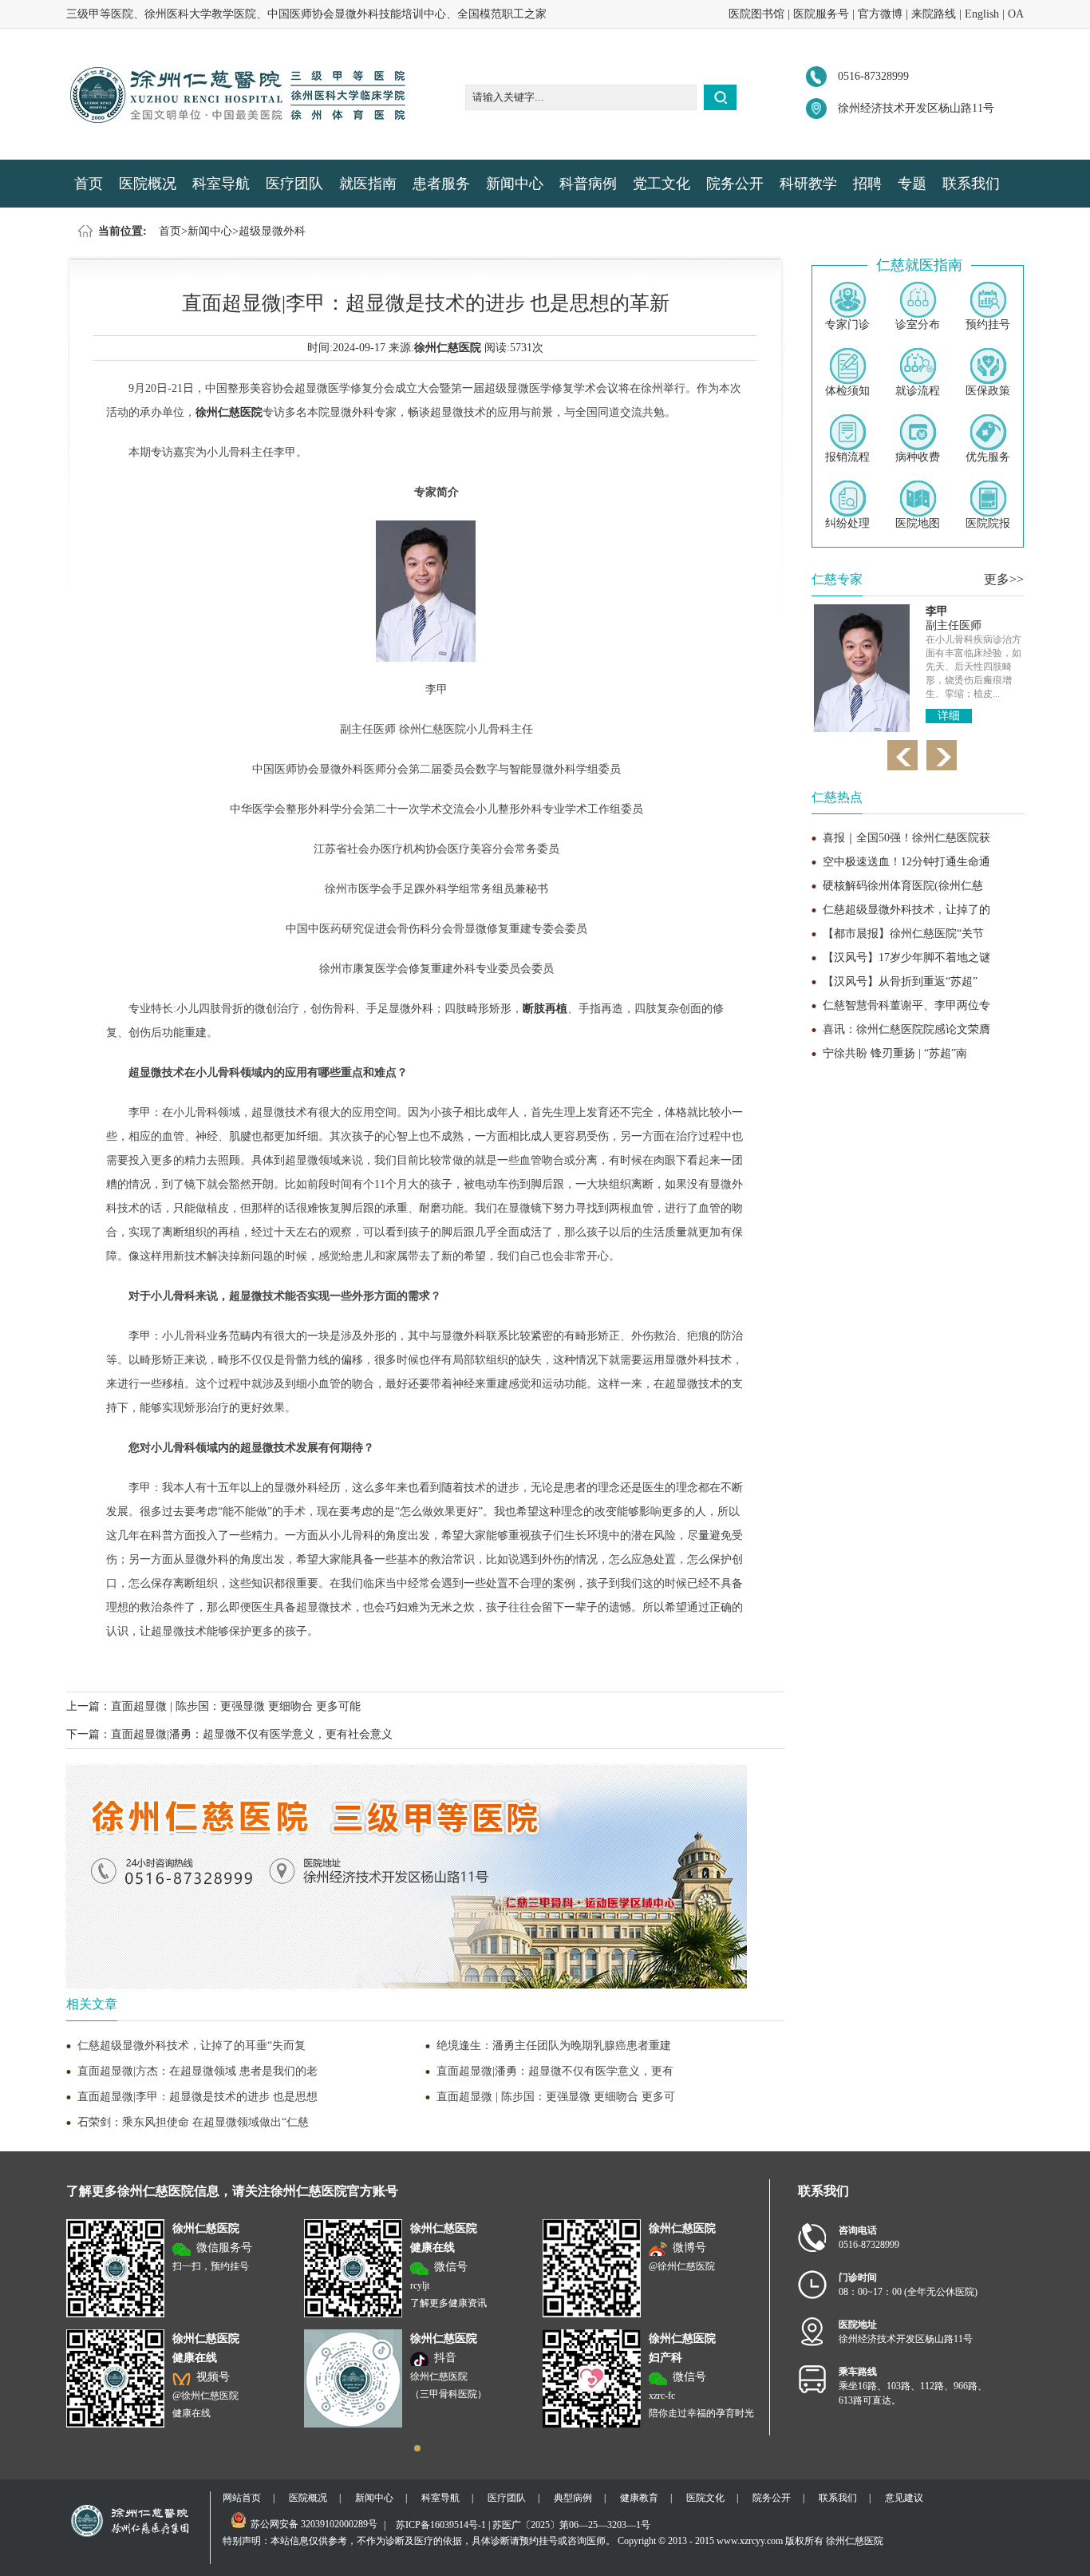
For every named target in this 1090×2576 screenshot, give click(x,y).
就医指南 (368, 184)
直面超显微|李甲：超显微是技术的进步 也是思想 (197, 2097)
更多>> (1004, 579)
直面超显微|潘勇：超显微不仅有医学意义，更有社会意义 (252, 1734)
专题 (912, 184)
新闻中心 (515, 184)
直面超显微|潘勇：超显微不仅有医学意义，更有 (555, 2071)
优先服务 (988, 457)
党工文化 (662, 184)
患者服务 (441, 184)
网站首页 (242, 2498)
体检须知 (847, 391)
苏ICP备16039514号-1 (441, 2525)
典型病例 (573, 2498)
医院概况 (148, 184)
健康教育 (639, 2498)
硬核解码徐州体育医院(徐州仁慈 (903, 886)
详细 (949, 716)
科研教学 (808, 184)
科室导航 (221, 184)
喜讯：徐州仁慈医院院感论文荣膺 (906, 1029)
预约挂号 (988, 324)
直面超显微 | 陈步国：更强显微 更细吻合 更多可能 (236, 1706)
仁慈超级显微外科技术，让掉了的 (906, 910)
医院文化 (705, 2498)
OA (1016, 14)
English (982, 14)
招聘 (867, 184)
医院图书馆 (756, 14)
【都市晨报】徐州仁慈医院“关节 (903, 934)
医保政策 (988, 391)
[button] (417, 2448)
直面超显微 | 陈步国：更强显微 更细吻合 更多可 (556, 2097)
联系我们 (971, 184)
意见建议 (904, 2498)
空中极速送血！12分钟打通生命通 (906, 862)
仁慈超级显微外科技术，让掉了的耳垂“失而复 (192, 2046)
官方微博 (880, 14)
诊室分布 (918, 324)
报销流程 (847, 457)
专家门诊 (847, 324)
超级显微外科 (272, 231)
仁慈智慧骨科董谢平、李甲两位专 (906, 1005)
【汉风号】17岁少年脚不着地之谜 (906, 958)
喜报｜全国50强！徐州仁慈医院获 (906, 838)
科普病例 (588, 184)
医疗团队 (294, 184)
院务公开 (735, 184)
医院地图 (918, 523)
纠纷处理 (847, 523)
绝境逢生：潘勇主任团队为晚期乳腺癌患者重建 (554, 2046)
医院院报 (988, 523)
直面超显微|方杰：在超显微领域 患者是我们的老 (197, 2071)
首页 (89, 184)
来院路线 (934, 14)
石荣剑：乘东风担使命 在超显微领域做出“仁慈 (193, 2122)
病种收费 (918, 457)
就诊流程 (918, 391)
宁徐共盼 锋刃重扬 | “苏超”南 (895, 1053)
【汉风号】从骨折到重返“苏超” (900, 981)
